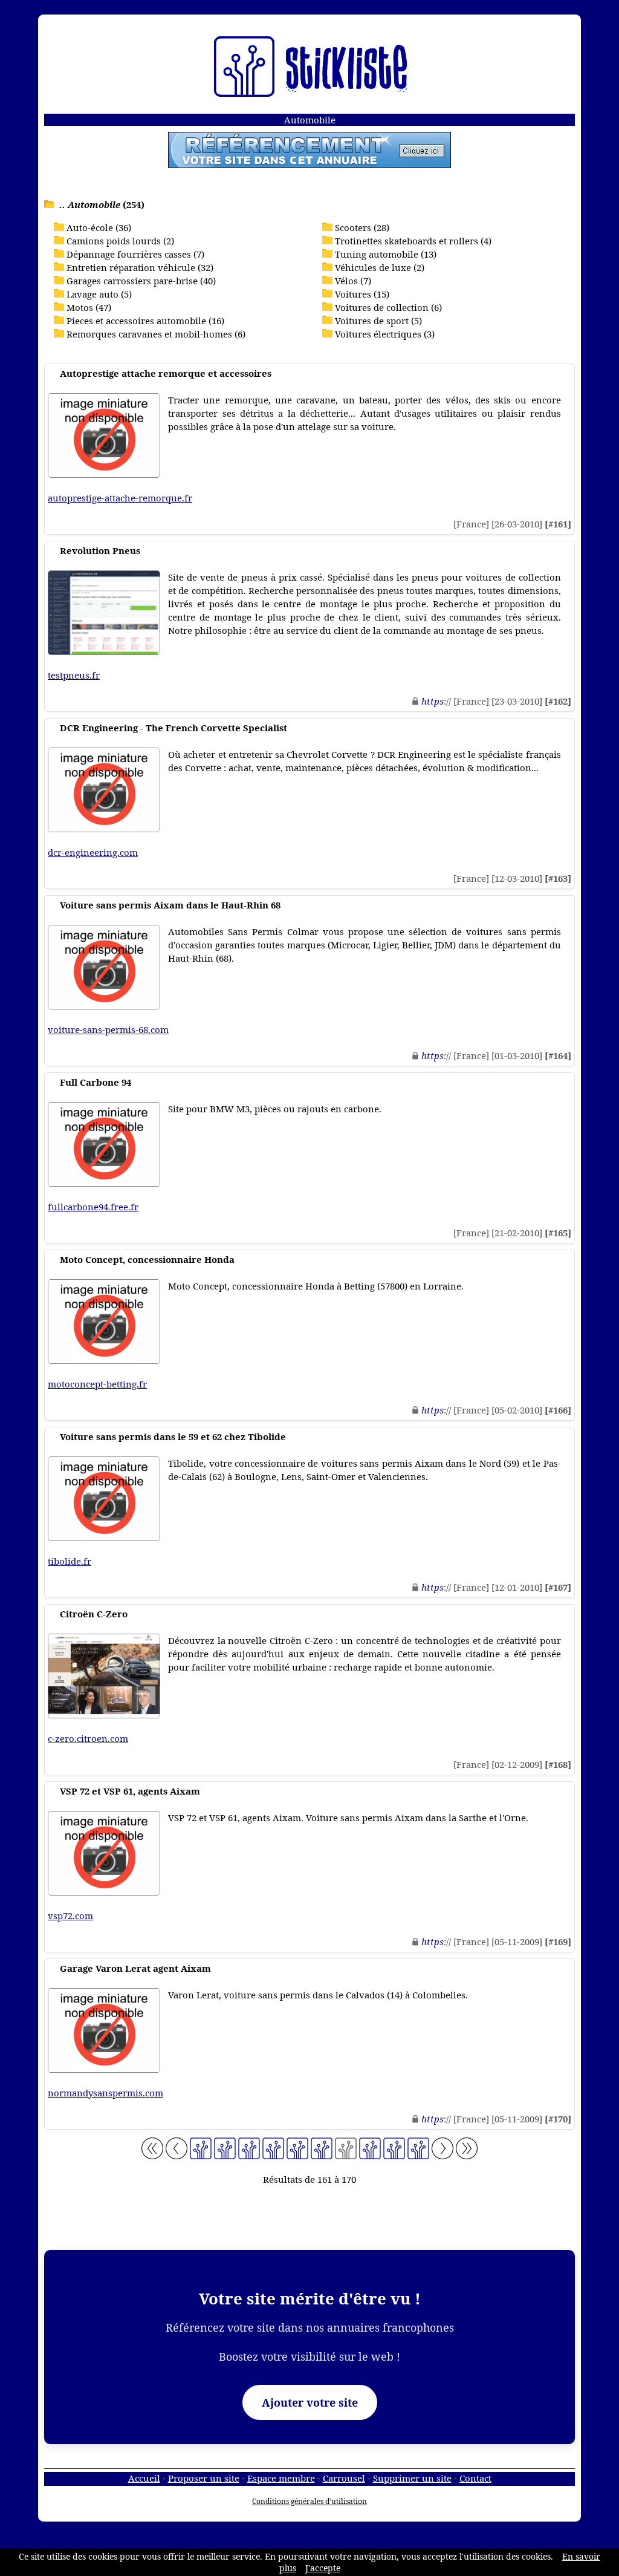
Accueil (144, 2478)
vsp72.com (70, 1916)
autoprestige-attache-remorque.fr (120, 498)
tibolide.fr (70, 1561)
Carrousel (344, 2478)
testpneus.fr (74, 675)
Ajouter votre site (310, 2402)
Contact (475, 2478)
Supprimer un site (412, 2478)
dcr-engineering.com (93, 852)
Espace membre (281, 2478)
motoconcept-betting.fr (97, 1384)
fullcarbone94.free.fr (93, 1207)
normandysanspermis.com (105, 2093)
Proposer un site (204, 2478)
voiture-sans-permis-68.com (108, 1029)
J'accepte (323, 2568)
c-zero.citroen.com (88, 1738)
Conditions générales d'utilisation (309, 2501)
